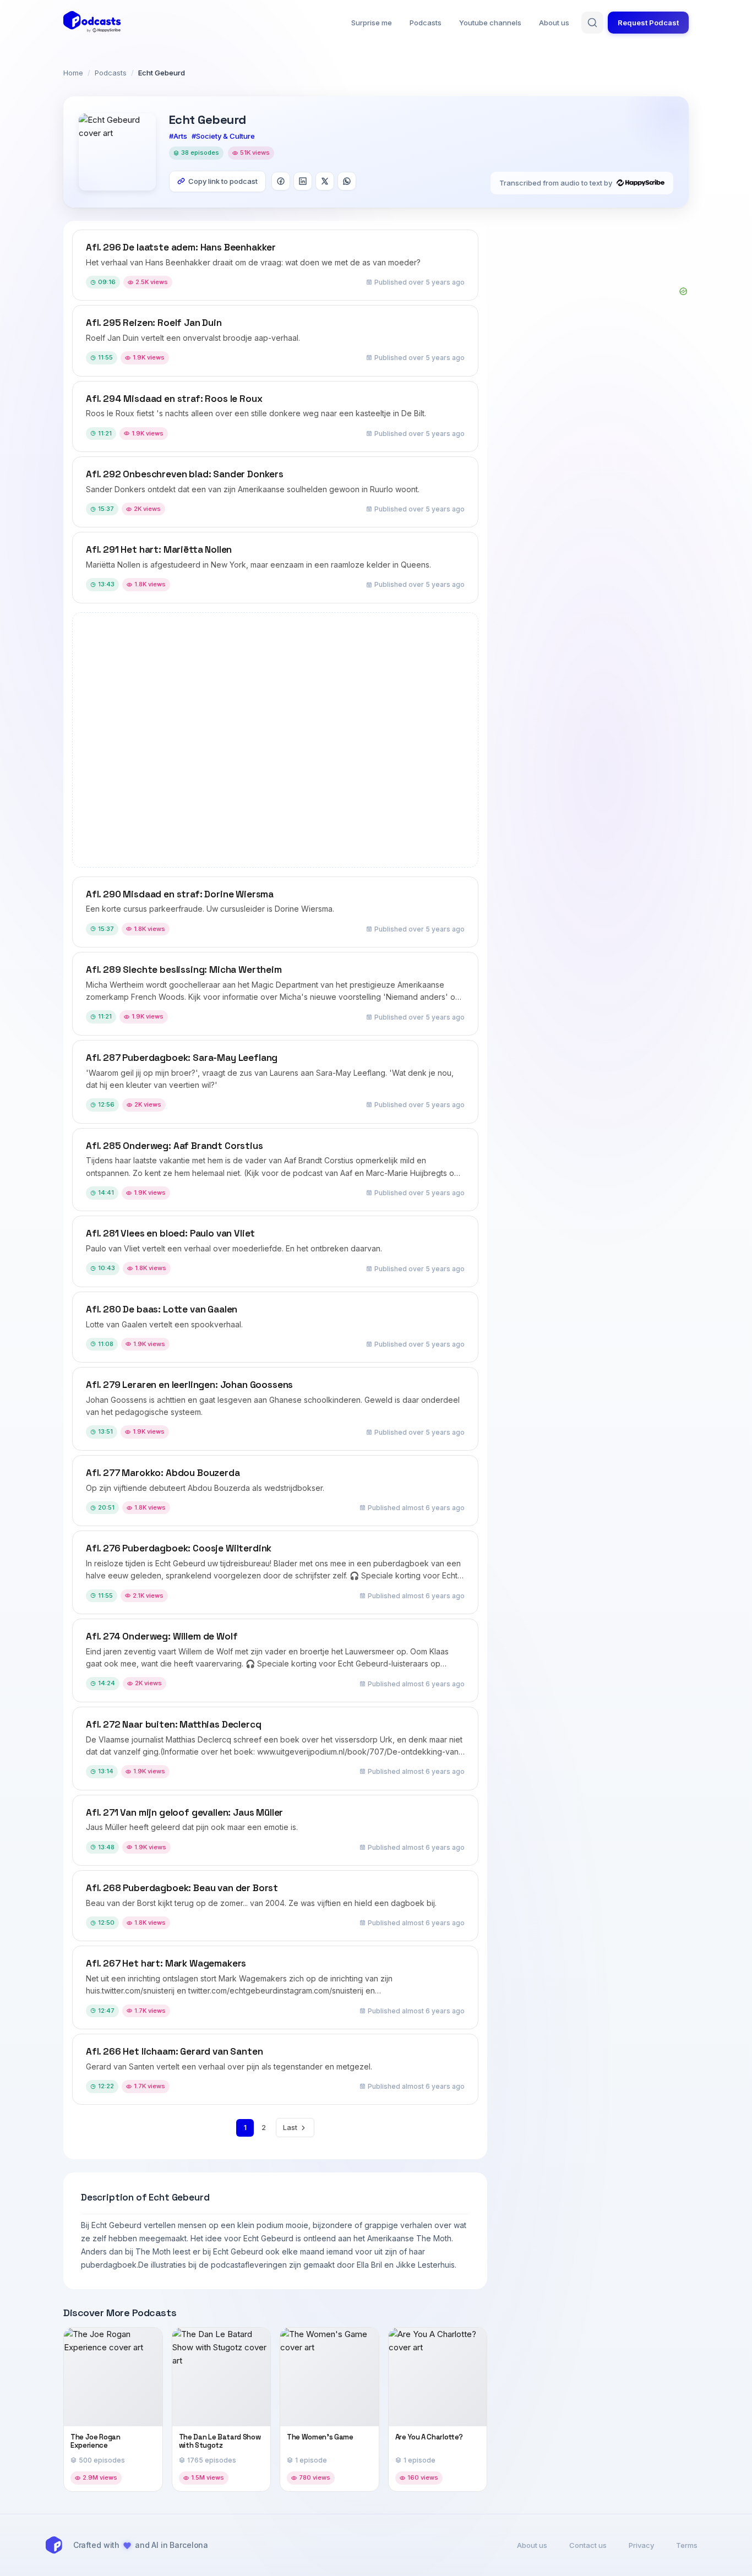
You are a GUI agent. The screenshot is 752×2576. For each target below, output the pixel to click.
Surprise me (372, 23)
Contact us (588, 2545)
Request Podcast (648, 23)
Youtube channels (490, 23)
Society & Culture (225, 136)
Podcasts (426, 23)
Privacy (641, 2545)
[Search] (592, 23)
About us (554, 23)
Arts (180, 136)
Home (73, 73)
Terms (687, 2545)
